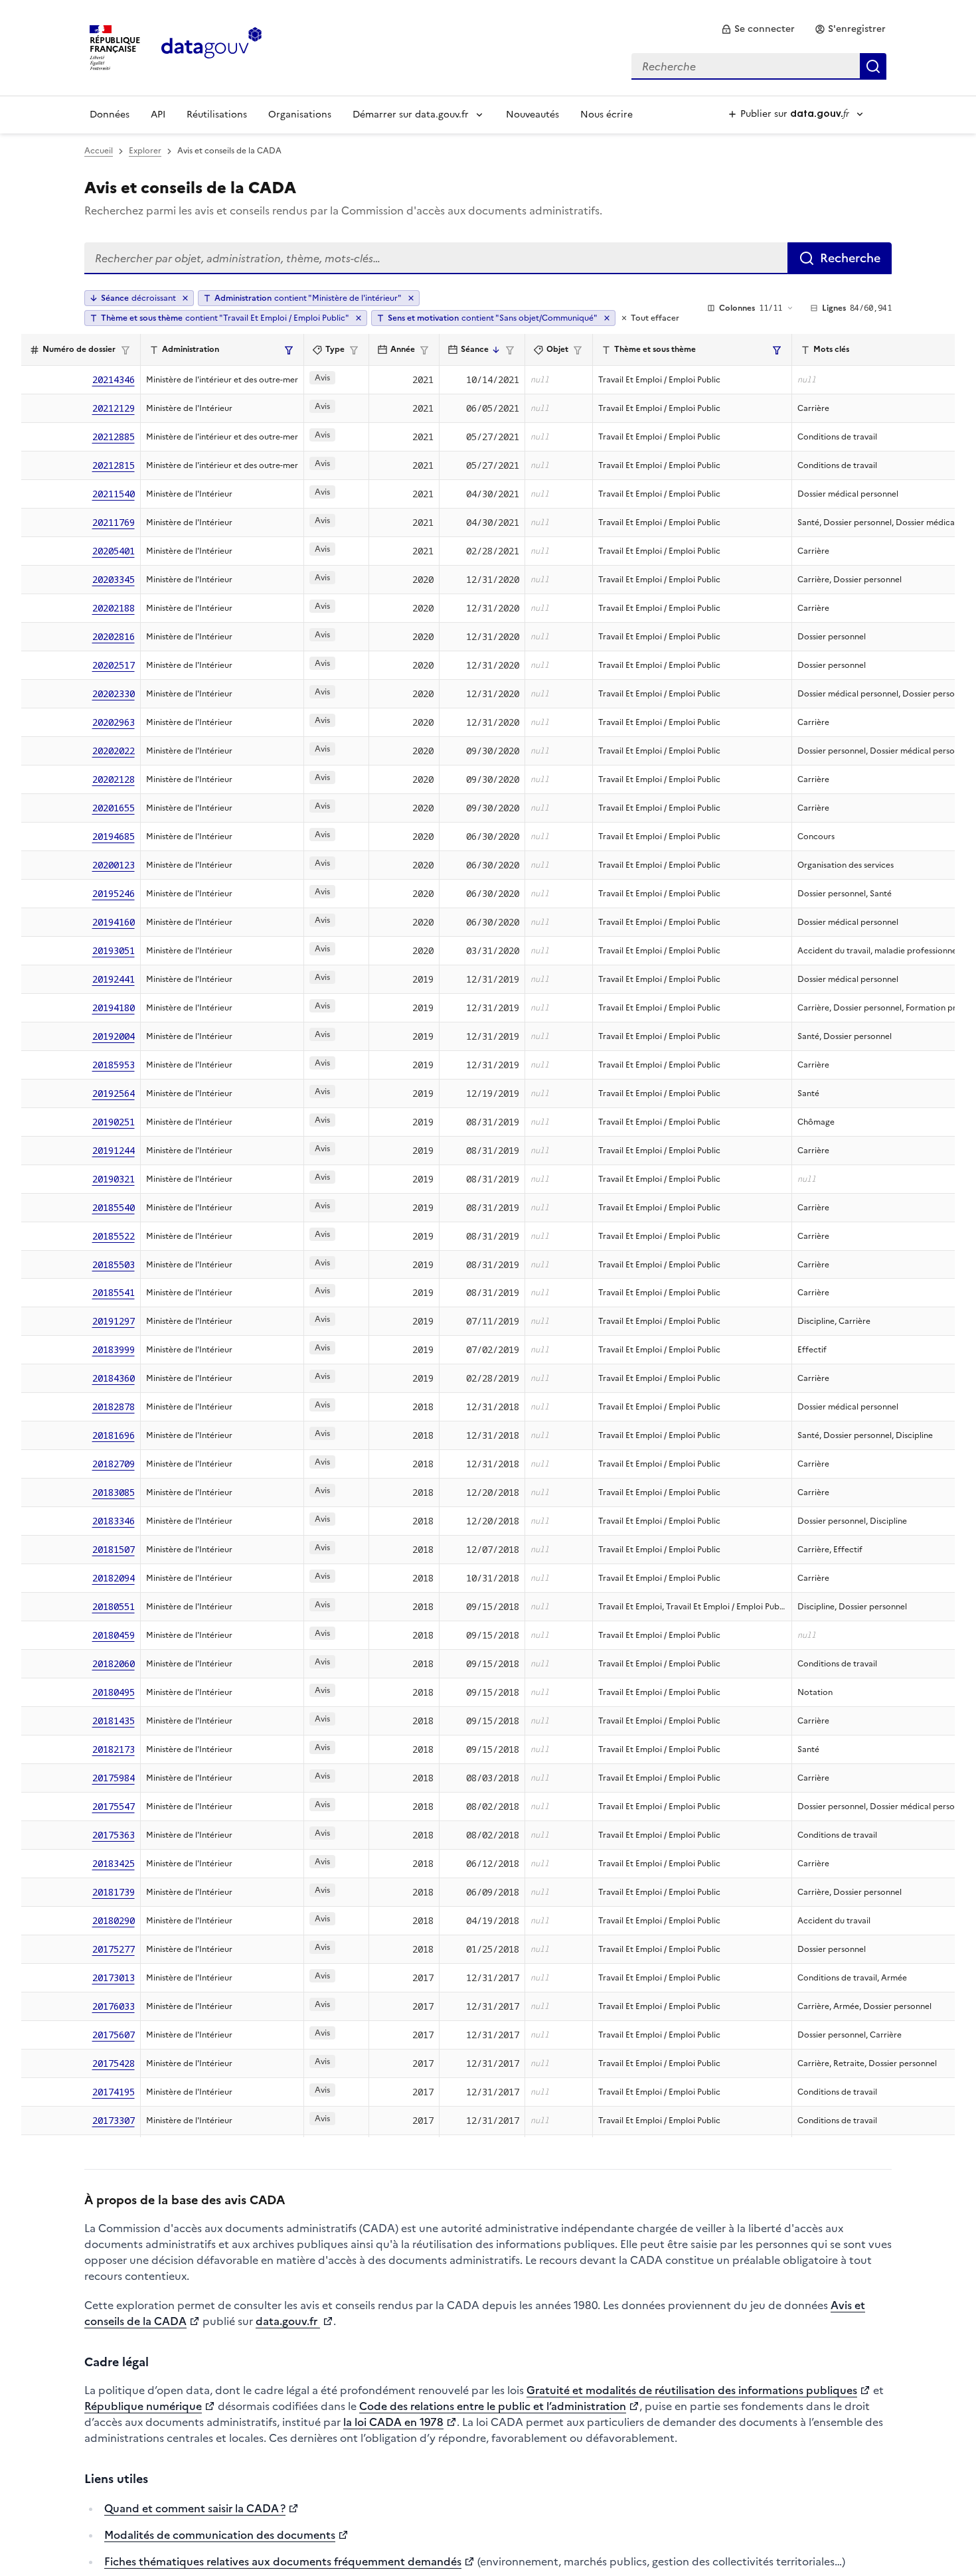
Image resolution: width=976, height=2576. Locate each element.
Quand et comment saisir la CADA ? (195, 2508)
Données (110, 115)
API (158, 115)
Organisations (300, 115)
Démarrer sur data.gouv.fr (411, 115)
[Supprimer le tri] (185, 298)
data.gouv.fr (288, 2321)
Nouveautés (532, 115)
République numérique (143, 2406)
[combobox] (759, 66)
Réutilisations (217, 115)
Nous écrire (607, 115)
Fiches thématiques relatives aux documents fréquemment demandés (283, 2561)
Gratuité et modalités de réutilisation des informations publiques (692, 2390)
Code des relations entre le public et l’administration (493, 2406)
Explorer (145, 151)
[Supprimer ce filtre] (411, 298)
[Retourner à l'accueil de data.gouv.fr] (211, 46)
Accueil (99, 151)
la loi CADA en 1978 (393, 2422)
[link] (758, 29)
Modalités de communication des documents (220, 2535)
